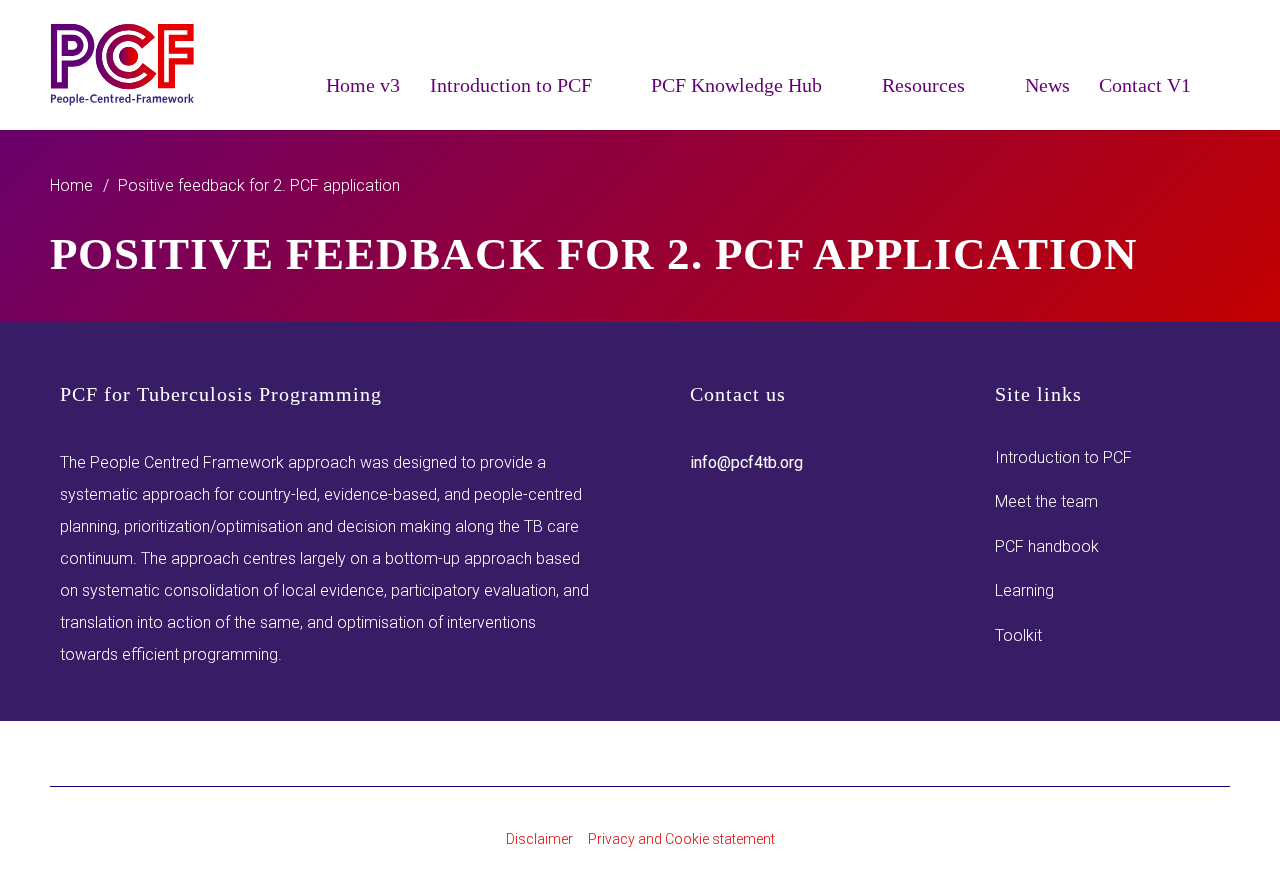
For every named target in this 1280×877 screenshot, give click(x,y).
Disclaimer (539, 839)
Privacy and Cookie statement (681, 839)
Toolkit (1018, 635)
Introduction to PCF (1063, 457)
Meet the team (1046, 501)
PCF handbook (1047, 546)
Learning (1024, 590)
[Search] (1218, 83)
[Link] (123, 65)
